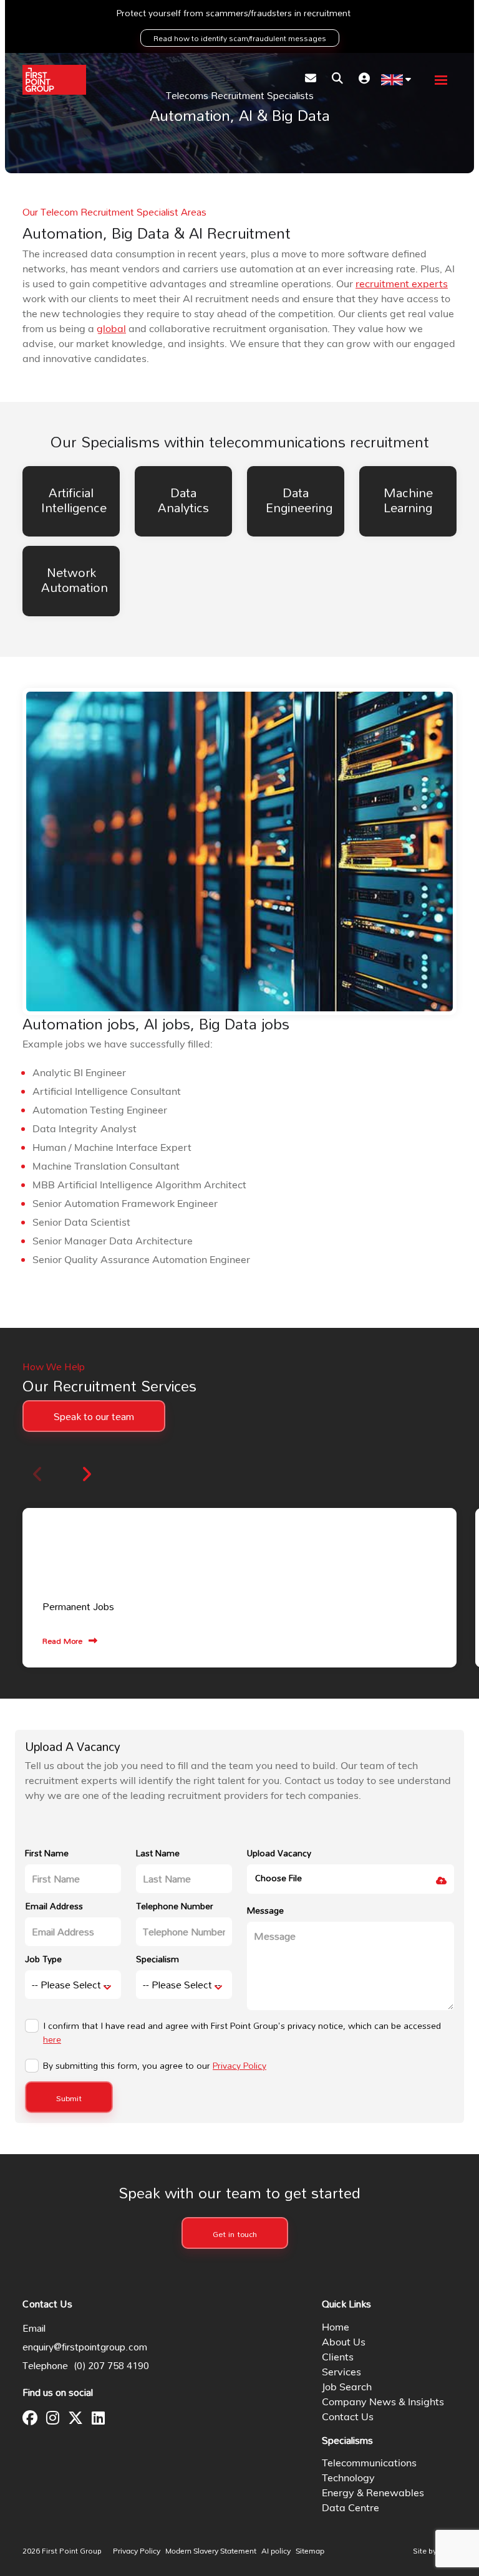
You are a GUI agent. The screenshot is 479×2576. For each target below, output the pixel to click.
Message (265, 1910)
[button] (86, 1474)
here (52, 2039)
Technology (348, 2479)
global (111, 330)
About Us (344, 2343)
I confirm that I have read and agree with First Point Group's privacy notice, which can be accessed (242, 2033)
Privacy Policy (239, 2065)
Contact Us (348, 2418)
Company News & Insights (383, 2403)
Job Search (347, 2388)
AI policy (276, 2552)
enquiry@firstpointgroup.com (85, 2347)
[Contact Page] (311, 80)
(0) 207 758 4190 (112, 2365)
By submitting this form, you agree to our (155, 2066)
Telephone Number (175, 1906)
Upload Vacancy (279, 1853)
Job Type (43, 1959)
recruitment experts (402, 285)
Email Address (54, 1906)
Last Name (158, 1853)
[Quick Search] (337, 80)
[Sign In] (364, 80)
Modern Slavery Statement (211, 2552)
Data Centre (351, 2509)
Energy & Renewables (373, 2494)
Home (336, 2328)
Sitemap (310, 2552)
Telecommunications (369, 2464)
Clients (338, 2358)
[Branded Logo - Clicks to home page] (54, 80)
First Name (47, 1853)
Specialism (157, 1959)
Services (341, 2373)
